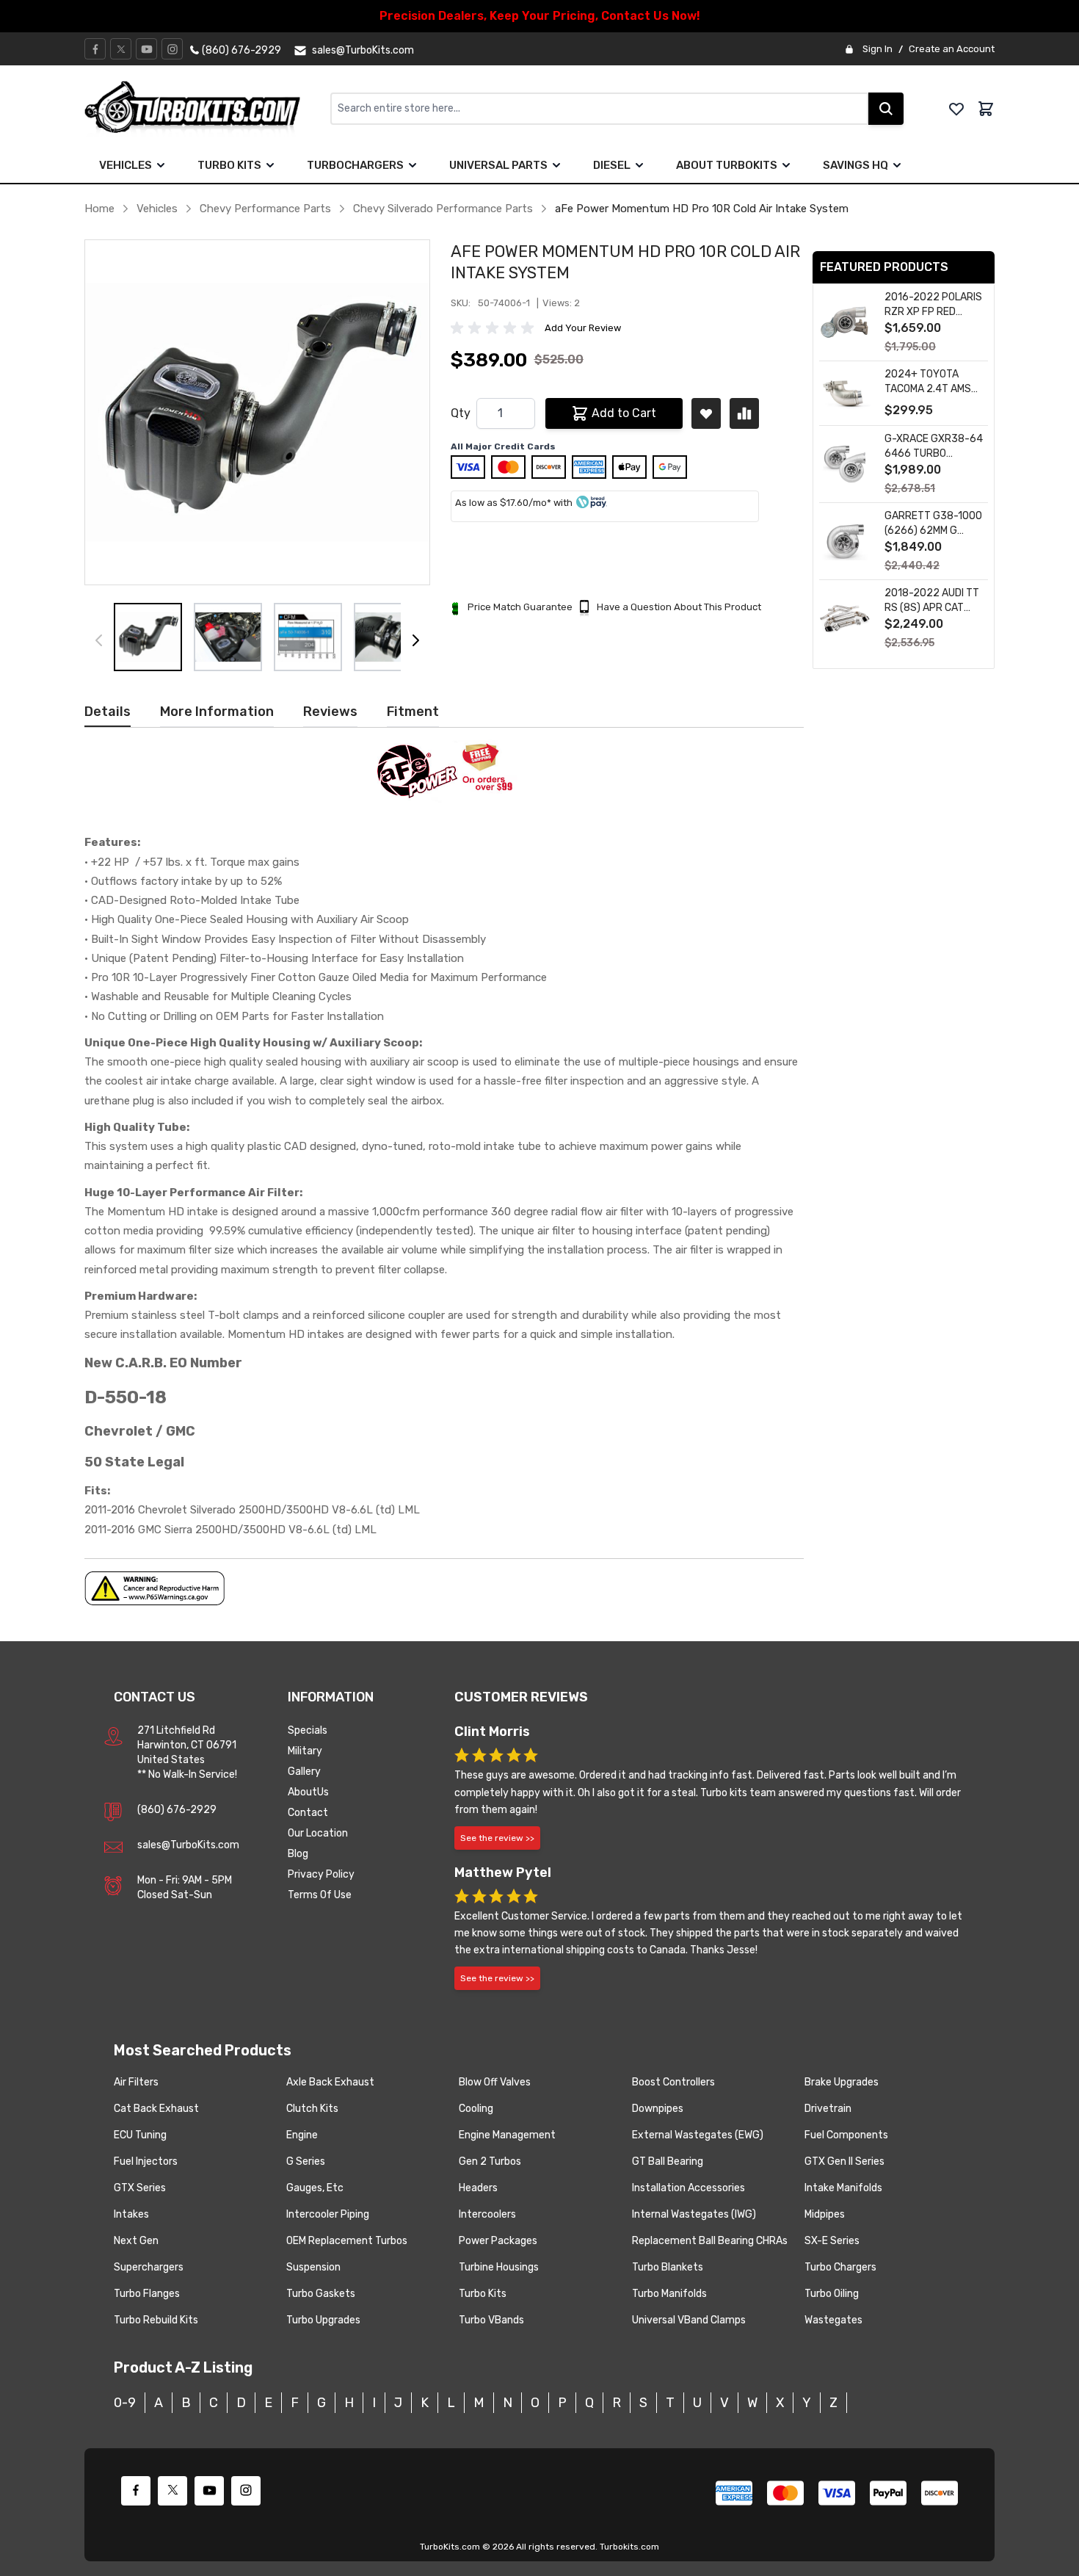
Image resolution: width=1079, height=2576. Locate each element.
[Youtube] (147, 49)
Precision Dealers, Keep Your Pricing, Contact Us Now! (540, 16)
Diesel (612, 165)
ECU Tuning (140, 2135)
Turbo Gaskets (321, 2294)
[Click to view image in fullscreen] (257, 412)
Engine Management (507, 2135)
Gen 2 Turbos (490, 2161)
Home (99, 209)
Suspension (313, 2267)
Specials (308, 1730)
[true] (161, 165)
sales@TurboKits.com (188, 1845)
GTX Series (140, 2188)
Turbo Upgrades (323, 2320)
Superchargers (149, 2267)
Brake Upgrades (842, 2082)
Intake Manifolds (843, 2188)
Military (305, 1751)
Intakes (131, 2214)
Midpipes (825, 2214)
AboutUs (308, 1792)
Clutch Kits (312, 2109)
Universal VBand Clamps (689, 2320)
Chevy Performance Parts (265, 209)
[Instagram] (172, 49)
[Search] (886, 109)
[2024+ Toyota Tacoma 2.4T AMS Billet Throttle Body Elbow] (845, 393)
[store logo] (207, 109)
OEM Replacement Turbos (347, 2241)
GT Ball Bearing (668, 2161)
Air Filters (136, 2082)
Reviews (330, 712)
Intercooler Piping (328, 2214)
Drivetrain (828, 2109)
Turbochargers (355, 165)
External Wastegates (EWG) (698, 2135)
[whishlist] (956, 109)
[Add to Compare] (744, 413)
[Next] (415, 640)
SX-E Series (832, 2241)
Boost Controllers (673, 2082)
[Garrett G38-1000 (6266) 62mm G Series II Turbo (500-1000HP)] (845, 542)
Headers (478, 2188)
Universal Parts (498, 165)
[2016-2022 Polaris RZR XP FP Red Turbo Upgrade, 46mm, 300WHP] (845, 323)
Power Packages (498, 2241)
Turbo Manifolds (669, 2294)
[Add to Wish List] (706, 413)
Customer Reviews (521, 1697)
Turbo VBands (491, 2320)
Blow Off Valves (495, 2082)
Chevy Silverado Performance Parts (443, 209)
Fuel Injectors (146, 2161)
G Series (306, 2161)
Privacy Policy (321, 1874)
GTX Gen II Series (844, 2161)
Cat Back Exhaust (156, 2109)
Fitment (413, 712)
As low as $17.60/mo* (503, 503)
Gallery (304, 1772)
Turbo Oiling (832, 2294)
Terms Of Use (320, 1895)
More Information (217, 712)
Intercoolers (487, 2214)
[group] (495, 328)
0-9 (125, 2403)
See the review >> (497, 1838)
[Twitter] (121, 49)
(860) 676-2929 (177, 1810)
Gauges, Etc (315, 2188)
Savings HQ (855, 165)
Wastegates (833, 2320)
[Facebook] (95, 49)
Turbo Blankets (668, 2267)
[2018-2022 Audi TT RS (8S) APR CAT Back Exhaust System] (845, 619)
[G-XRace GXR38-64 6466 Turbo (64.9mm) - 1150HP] (845, 464)
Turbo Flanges (147, 2294)
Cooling (476, 2109)
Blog (298, 1854)
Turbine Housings (499, 2267)
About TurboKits (727, 165)
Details (108, 712)
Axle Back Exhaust (330, 2082)
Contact (308, 1813)
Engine (302, 2135)
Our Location (318, 1833)
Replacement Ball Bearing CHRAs (710, 2241)
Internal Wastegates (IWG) (694, 2214)
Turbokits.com (629, 2547)
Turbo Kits (229, 165)
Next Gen (136, 2241)
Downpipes (658, 2109)
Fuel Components (846, 2135)
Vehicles (126, 165)
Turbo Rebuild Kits (156, 2320)
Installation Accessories (689, 2188)
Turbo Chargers (840, 2267)
